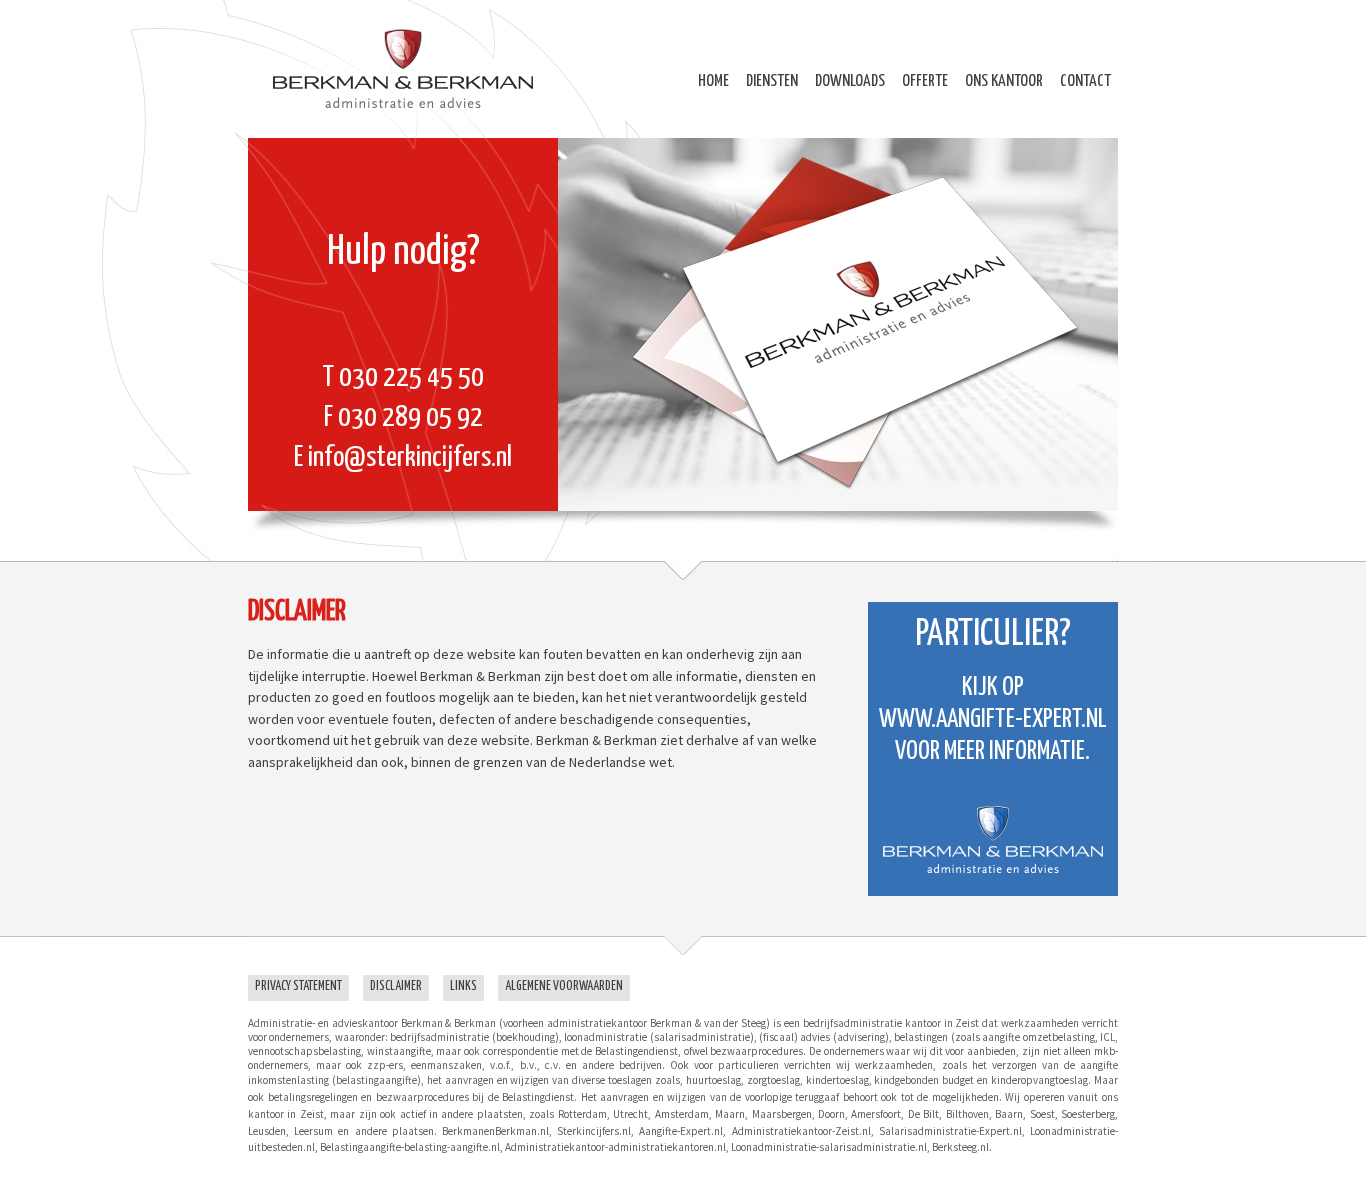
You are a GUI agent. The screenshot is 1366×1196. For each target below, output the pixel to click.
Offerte (925, 81)
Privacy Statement (298, 986)
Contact (1085, 81)
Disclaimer (396, 986)
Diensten (772, 81)
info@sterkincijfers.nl (410, 458)
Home (713, 81)
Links (463, 986)
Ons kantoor (1004, 81)
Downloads (850, 81)
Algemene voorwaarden (564, 986)
